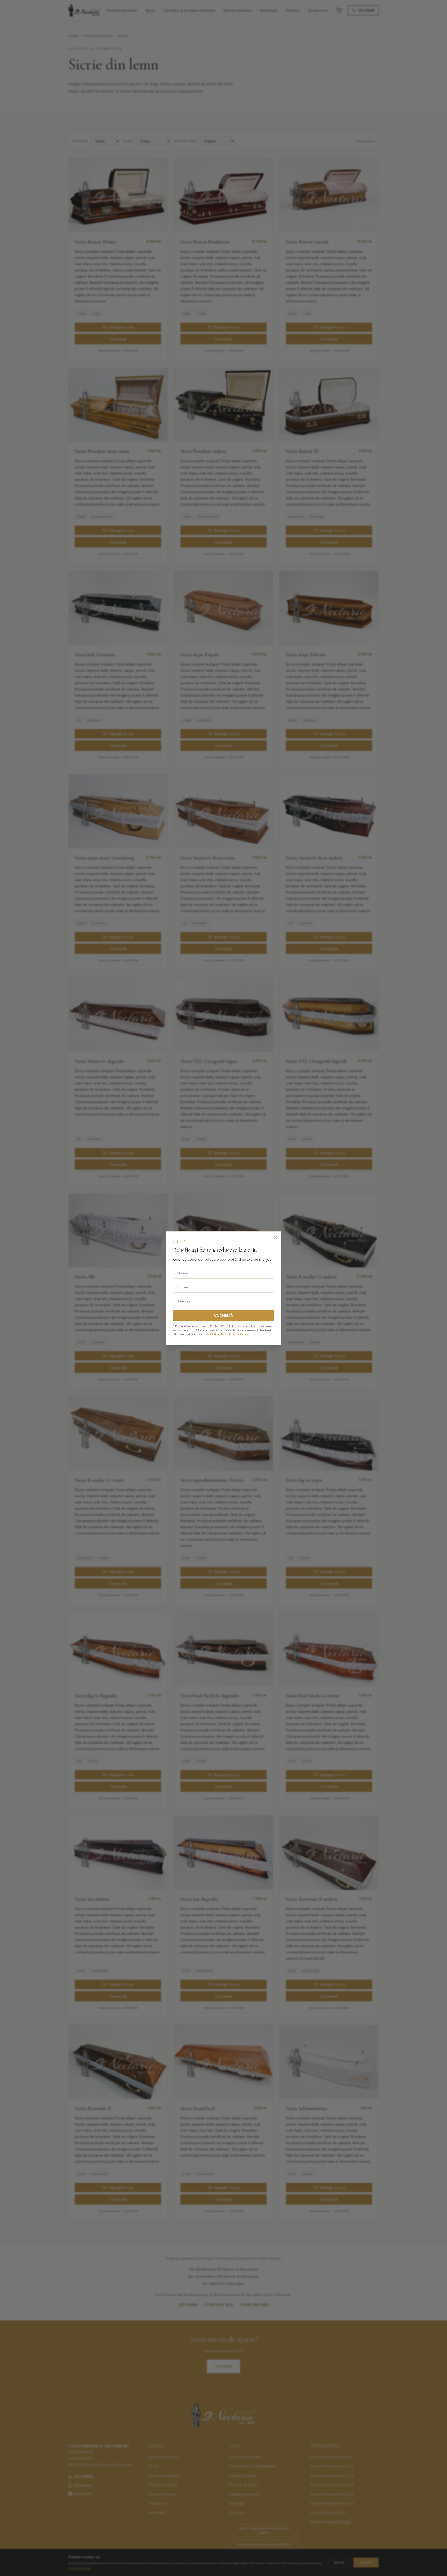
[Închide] (275, 1237)
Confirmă (224, 1315)
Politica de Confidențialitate (228, 1334)
